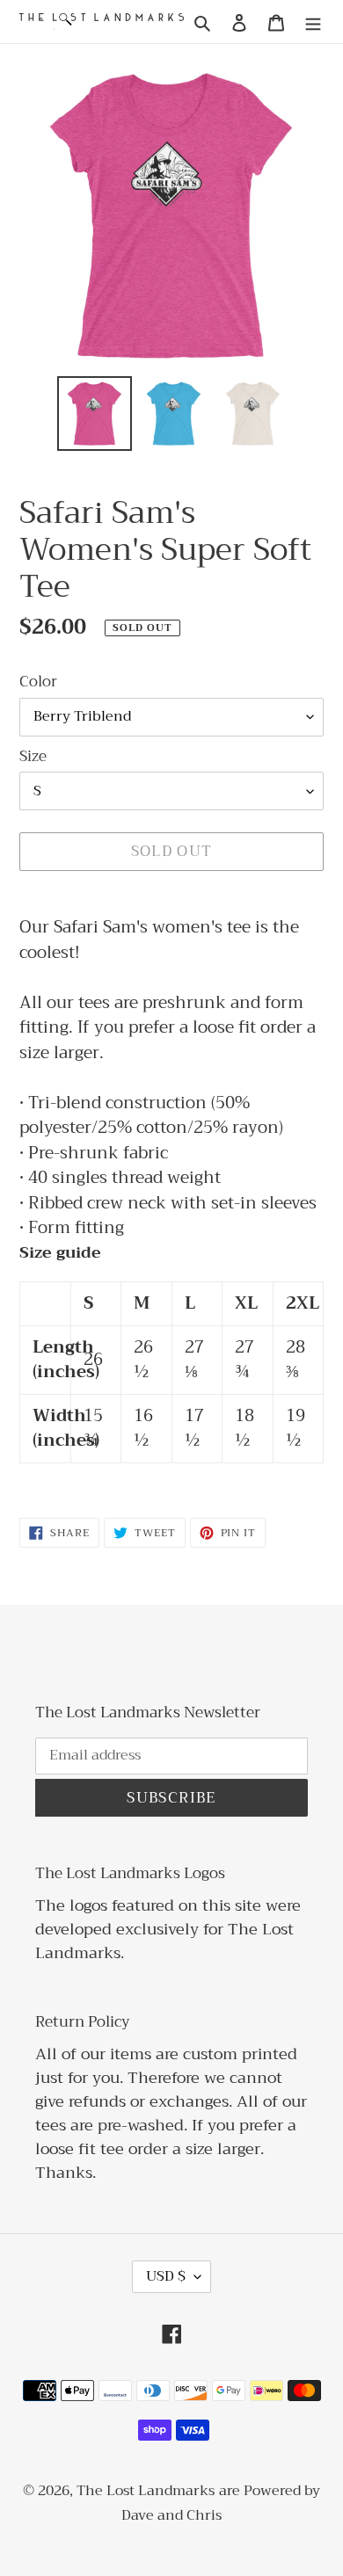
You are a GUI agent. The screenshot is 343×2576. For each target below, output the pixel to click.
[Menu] (313, 22)
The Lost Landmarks (146, 2491)
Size (33, 757)
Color (38, 682)
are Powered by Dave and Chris (221, 2503)
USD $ (166, 2276)
